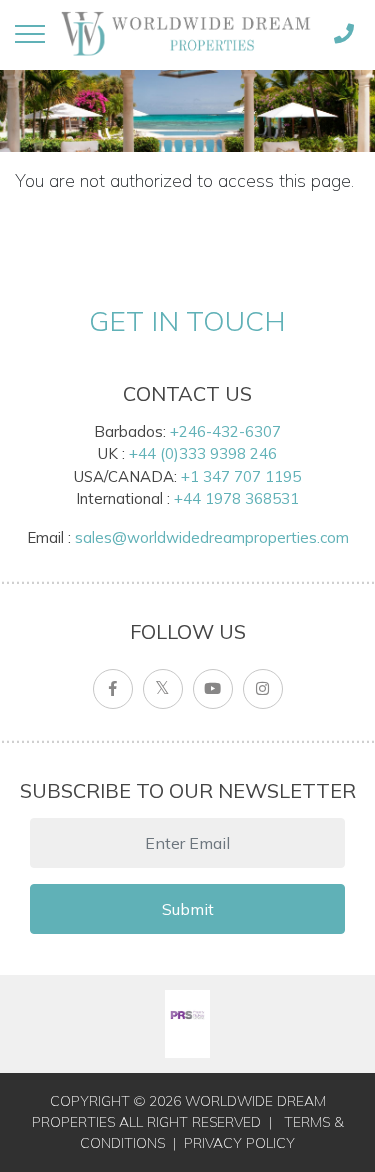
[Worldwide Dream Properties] (186, 33)
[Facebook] (113, 689)
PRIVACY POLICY (239, 1143)
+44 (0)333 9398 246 (203, 453)
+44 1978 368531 (236, 498)
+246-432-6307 (225, 431)
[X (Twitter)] (163, 689)
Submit (188, 909)
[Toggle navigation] (30, 34)
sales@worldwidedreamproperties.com (212, 537)
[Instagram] (263, 689)
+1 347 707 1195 (241, 476)
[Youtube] (213, 689)
